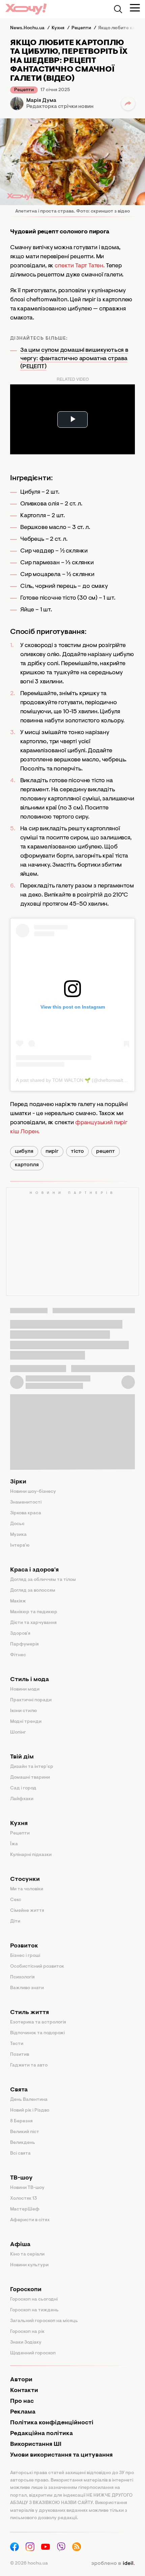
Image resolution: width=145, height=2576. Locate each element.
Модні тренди (26, 1722)
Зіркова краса (26, 1513)
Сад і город (23, 1788)
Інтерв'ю (20, 1546)
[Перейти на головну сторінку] (26, 9)
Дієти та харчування (33, 1623)
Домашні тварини (30, 1778)
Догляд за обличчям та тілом (43, 1580)
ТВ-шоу (21, 2178)
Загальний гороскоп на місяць (44, 2321)
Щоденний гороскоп (33, 2353)
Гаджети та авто (29, 2066)
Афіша (20, 2245)
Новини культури (29, 2265)
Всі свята (20, 2154)
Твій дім (22, 1757)
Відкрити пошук (118, 9)
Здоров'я (20, 1634)
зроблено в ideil (113, 2564)
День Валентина (29, 2100)
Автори (21, 2380)
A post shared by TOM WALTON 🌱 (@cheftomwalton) (73, 1080)
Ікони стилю (24, 1711)
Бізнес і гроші (25, 1956)
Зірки (18, 1482)
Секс (16, 1900)
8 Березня (21, 2121)
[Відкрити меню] (135, 8)
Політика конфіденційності (52, 2423)
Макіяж (18, 1601)
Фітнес (18, 1655)
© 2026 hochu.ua (29, 2564)
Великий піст (25, 2132)
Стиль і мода (30, 1680)
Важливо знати (27, 1988)
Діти (15, 1922)
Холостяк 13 (24, 2199)
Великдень (23, 2143)
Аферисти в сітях (30, 2220)
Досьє (17, 1524)
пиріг (52, 1151)
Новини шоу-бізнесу (33, 1492)
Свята (19, 2090)
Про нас (22, 2401)
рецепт (106, 1151)
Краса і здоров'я (34, 1570)
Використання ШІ (36, 2445)
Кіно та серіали (27, 2255)
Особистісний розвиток (37, 1967)
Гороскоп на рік (27, 2332)
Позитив (20, 2055)
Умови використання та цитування (61, 2455)
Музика (18, 1535)
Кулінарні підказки (31, 1855)
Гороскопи (26, 2290)
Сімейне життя (27, 1911)
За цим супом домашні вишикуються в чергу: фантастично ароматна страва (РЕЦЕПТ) (74, 359)
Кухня (19, 1824)
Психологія (22, 1977)
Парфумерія (24, 1644)
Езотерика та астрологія (38, 2022)
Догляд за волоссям (33, 1591)
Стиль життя (30, 2013)
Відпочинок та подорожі (37, 2033)
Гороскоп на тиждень (34, 2310)
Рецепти (24, 90)
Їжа (14, 1844)
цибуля (24, 1151)
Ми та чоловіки (27, 1889)
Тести (17, 2044)
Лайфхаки (22, 1799)
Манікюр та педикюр (34, 1612)
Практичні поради (31, 1700)
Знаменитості (26, 1503)
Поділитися (128, 104)
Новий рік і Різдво (30, 2111)
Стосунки (25, 1880)
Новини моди (25, 1690)
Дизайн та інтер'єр (32, 1767)
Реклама (23, 2412)
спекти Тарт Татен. (80, 266)
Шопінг (18, 1733)
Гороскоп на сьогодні (34, 2300)
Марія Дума (41, 101)
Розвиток (24, 1946)
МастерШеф (25, 2209)
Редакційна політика (41, 2434)
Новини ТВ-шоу (27, 2188)
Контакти (24, 2391)
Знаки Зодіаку (26, 2343)
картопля (27, 1165)
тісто (77, 1151)
